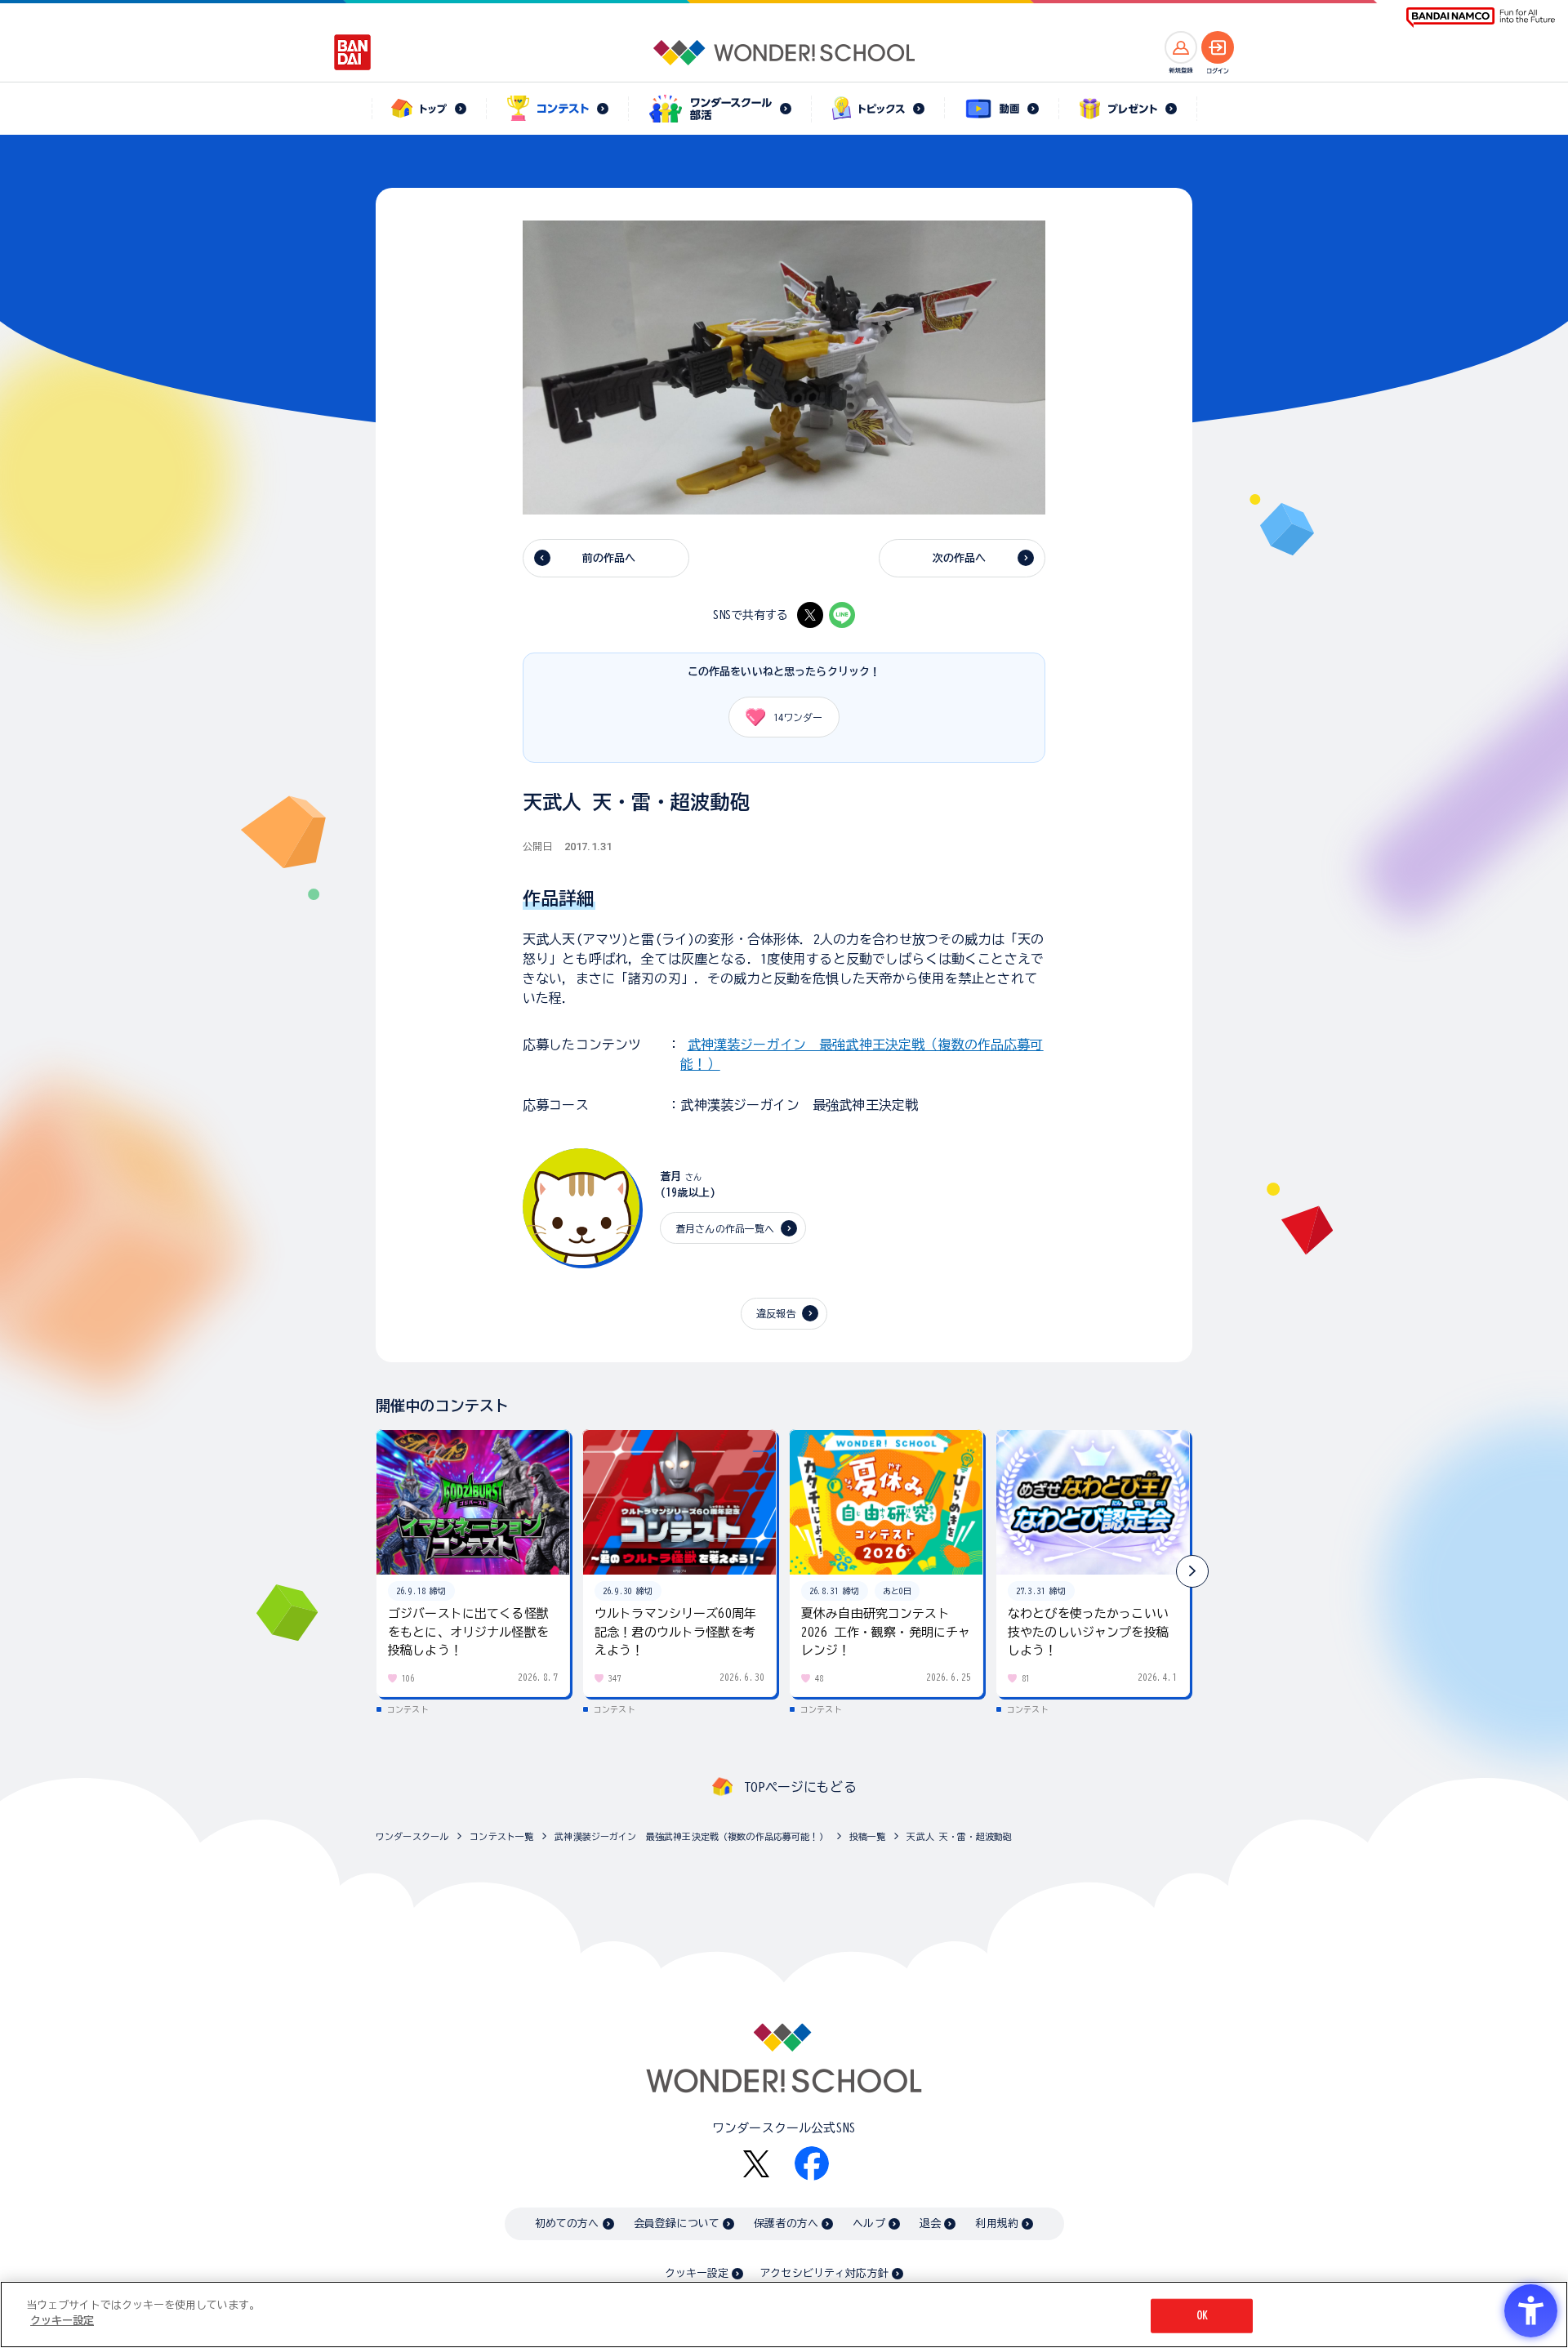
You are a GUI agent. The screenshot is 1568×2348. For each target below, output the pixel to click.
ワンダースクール (412, 1836)
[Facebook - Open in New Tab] (812, 2163)
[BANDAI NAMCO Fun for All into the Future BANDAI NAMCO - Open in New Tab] (1481, 18)
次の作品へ (960, 558)
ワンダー (798, 717)
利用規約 (997, 2223)
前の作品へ (609, 558)
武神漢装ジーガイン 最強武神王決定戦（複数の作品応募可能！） (691, 1836)
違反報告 (776, 1313)
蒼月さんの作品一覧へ (725, 1228)
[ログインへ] (1218, 47)
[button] (1192, 1571)
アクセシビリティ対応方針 (824, 2273)
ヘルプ (869, 2223)
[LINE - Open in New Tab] (842, 615)
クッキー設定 (697, 2273)
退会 (930, 2223)
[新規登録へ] (1181, 47)
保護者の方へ (786, 2223)
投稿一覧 (868, 1836)
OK (1202, 2316)
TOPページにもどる (800, 1787)
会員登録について (677, 2223)
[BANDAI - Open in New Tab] (353, 52)
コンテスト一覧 (501, 1836)
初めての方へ (567, 2223)
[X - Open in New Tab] (810, 615)
